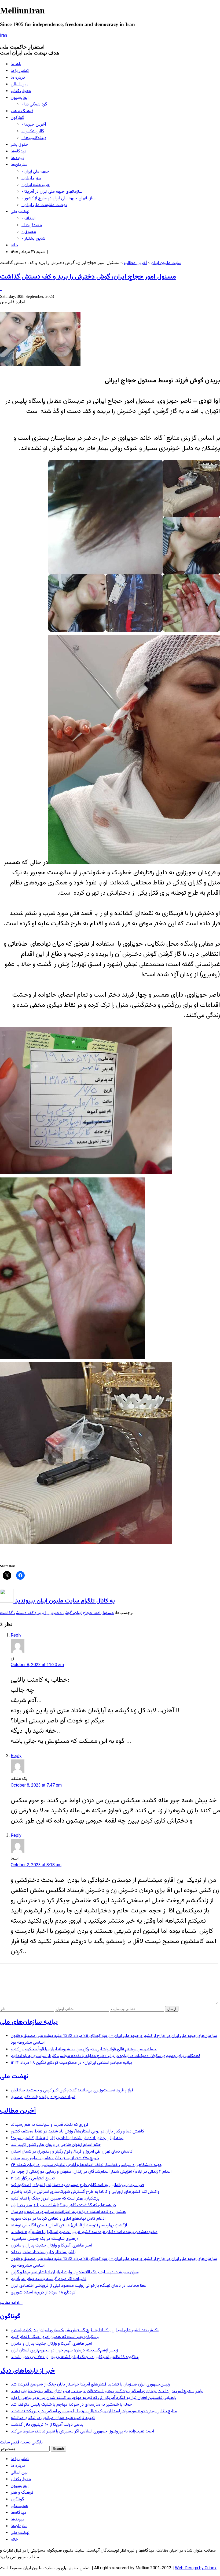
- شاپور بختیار (33, 239)
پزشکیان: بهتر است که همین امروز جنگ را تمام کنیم (55, 2199)
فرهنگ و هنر (22, 111)
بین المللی (19, 84)
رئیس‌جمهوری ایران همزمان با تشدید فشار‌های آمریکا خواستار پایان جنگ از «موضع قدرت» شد (90, 2385)
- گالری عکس (33, 131)
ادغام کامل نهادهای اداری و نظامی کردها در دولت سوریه (58, 2219)
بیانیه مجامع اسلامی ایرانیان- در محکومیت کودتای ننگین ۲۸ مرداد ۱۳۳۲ (71, 2063)
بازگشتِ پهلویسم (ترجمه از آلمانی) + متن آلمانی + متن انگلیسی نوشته (70, 2225)
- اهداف (28, 219)
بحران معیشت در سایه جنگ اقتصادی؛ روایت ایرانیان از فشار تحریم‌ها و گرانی (75, 2272)
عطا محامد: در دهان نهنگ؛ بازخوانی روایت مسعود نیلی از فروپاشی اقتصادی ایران (79, 2286)
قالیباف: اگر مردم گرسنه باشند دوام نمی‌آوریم (49, 2279)
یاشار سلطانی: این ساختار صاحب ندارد (43, 2252)
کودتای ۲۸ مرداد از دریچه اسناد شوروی (43, 2293)
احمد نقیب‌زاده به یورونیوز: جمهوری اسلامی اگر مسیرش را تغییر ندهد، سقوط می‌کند (82, 2432)
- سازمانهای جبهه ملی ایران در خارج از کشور (58, 198)
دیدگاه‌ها (19, 151)
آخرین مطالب (135, 263)
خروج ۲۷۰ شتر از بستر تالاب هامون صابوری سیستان (55, 2158)
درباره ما (18, 78)
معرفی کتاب (21, 91)
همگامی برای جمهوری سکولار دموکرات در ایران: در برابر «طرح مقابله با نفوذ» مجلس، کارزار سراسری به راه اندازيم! (105, 2056)
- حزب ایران (31, 178)
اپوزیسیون (20, 98)
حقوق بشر (20, 145)
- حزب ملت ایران (36, 185)
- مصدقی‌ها (32, 225)
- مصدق (29, 232)
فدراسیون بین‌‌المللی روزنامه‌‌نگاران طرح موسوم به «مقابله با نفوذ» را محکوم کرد (77, 2185)
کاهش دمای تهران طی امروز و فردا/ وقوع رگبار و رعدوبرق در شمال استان (72, 2152)
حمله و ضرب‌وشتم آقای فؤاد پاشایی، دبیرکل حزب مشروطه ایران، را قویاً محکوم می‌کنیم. (84, 2049)
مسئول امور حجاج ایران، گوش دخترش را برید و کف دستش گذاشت (88, 277)
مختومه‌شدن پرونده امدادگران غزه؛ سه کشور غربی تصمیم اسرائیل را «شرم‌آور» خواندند (84, 2232)
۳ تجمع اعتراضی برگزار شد (33, 2178)
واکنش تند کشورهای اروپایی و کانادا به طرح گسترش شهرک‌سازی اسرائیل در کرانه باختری (85, 2192)
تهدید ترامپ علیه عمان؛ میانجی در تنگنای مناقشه (53, 2418)
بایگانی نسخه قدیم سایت (21, 2443)
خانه (14, 245)
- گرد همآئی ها (34, 105)
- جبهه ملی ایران (35, 172)
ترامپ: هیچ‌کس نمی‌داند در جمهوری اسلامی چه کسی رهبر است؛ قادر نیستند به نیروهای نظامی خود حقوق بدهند (107, 2391)
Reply (16, 1636)
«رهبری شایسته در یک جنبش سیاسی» (45, 2239)
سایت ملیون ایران (166, 263)
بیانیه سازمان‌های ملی (29, 2022)
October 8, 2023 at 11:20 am (37, 1665)
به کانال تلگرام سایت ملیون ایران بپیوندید (64, 1601)
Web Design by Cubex (196, 2568)
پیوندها (17, 158)
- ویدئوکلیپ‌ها (34, 138)
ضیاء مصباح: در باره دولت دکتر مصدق (43, 2097)
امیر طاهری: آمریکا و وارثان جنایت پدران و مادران (51, 2246)
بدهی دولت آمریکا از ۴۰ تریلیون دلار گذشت (47, 2425)
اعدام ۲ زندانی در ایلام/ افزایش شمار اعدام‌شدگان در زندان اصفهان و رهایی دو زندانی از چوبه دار (91, 2172)
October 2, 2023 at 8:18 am (36, 1865)
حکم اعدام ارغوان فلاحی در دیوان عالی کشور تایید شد (56, 2145)
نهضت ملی (20, 212)
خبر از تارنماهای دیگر (27, 2371)
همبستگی (19, 2506)
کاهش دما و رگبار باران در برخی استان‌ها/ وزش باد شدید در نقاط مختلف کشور (77, 2132)
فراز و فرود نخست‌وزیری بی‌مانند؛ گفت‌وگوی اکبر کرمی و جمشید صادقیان (72, 2090)
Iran (3, 36)
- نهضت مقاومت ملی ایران (44, 205)
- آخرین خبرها (34, 125)
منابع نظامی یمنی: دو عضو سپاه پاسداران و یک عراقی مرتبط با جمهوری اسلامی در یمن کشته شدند (94, 2411)
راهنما (16, 64)
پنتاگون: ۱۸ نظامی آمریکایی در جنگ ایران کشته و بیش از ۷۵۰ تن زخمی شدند (75, 2357)
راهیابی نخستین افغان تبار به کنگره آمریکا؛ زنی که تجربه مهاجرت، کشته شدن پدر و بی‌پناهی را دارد (93, 2398)
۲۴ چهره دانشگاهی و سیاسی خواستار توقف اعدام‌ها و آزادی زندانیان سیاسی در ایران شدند (87, 2165)
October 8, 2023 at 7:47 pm (36, 1786)
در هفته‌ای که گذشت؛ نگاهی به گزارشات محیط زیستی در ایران (63, 2205)
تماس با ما (20, 71)
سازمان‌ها (19, 165)
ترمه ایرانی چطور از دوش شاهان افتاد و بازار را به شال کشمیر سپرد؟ (67, 2138)
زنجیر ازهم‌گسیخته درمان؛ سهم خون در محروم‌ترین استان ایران (64, 2350)
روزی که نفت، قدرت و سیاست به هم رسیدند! (49, 2125)
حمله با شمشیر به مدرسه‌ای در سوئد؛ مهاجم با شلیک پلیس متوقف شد (71, 2405)
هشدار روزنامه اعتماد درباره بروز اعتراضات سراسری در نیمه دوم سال (68, 2212)
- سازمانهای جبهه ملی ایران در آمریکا (52, 192)
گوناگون (17, 118)
